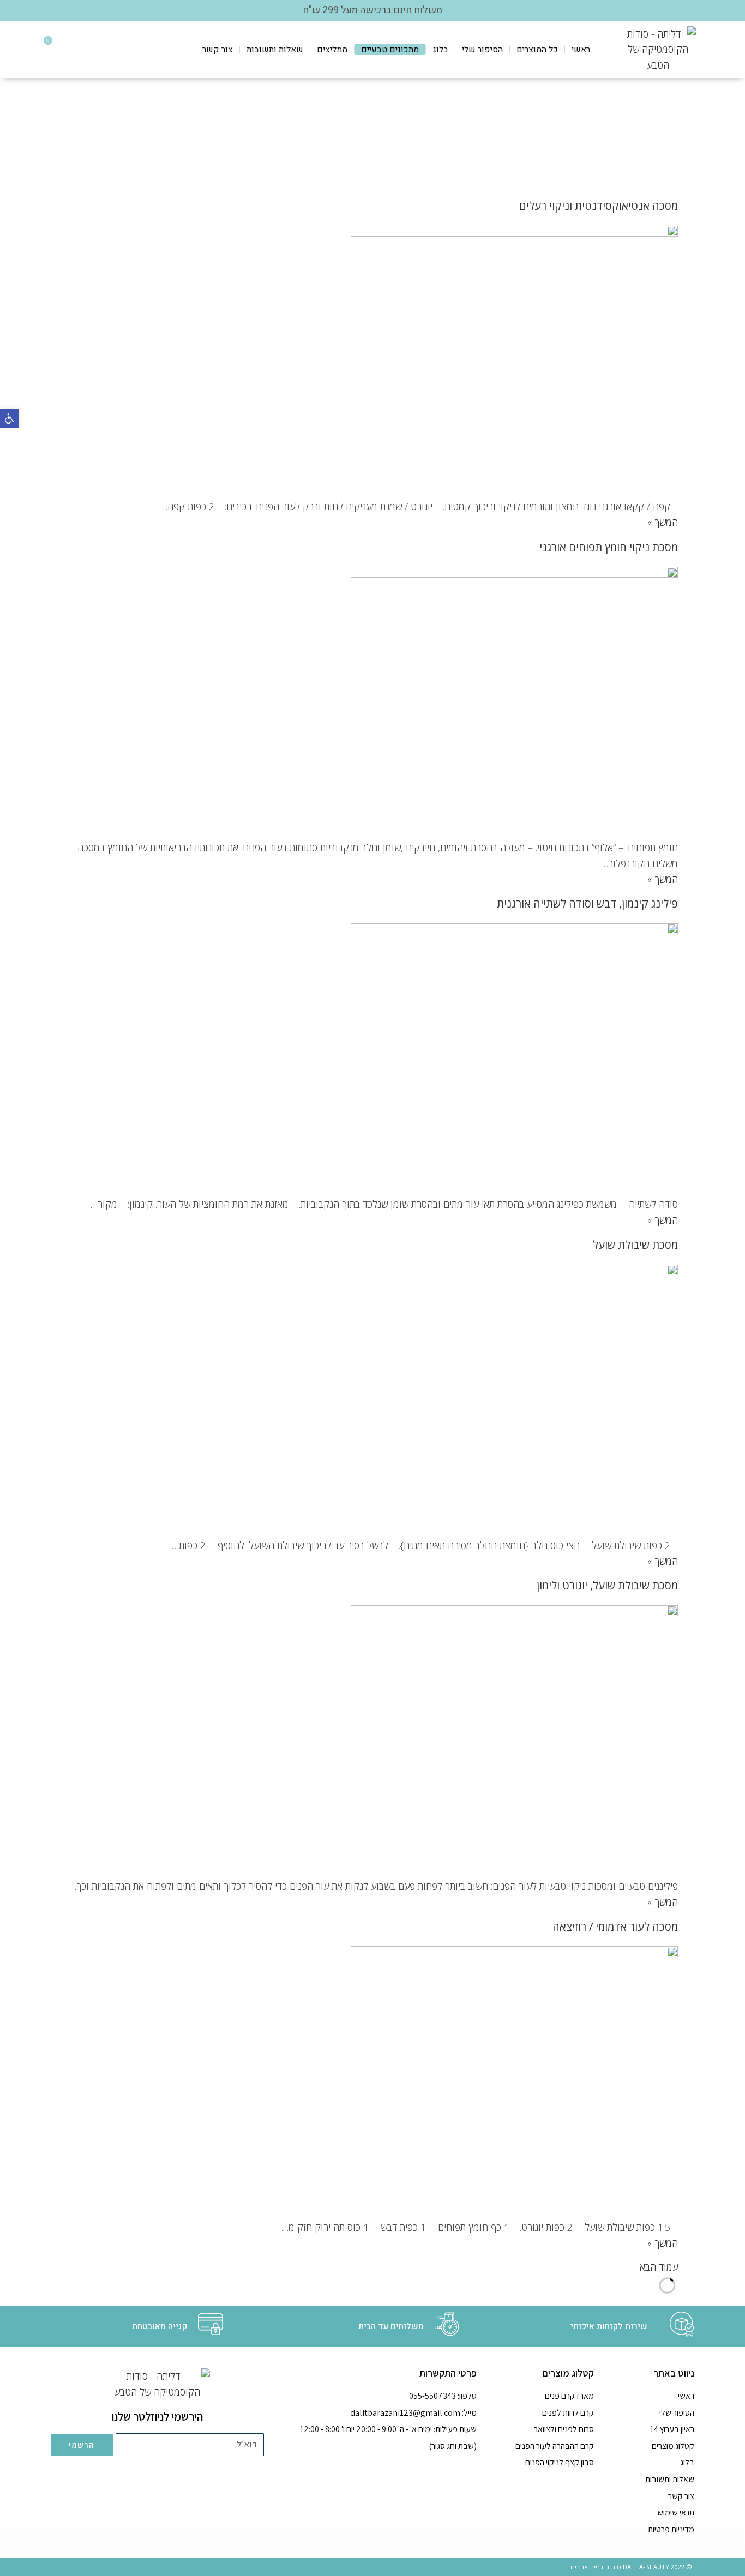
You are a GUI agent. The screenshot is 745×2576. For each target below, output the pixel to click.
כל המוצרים (537, 50)
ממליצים (332, 50)
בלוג (440, 50)
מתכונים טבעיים (390, 50)
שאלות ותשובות (275, 50)
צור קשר (218, 50)
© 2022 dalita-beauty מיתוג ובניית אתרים (631, 2567)
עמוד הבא (659, 2267)
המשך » (663, 522)
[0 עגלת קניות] (57, 49)
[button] (10, 418)
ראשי (581, 50)
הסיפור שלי (482, 50)
